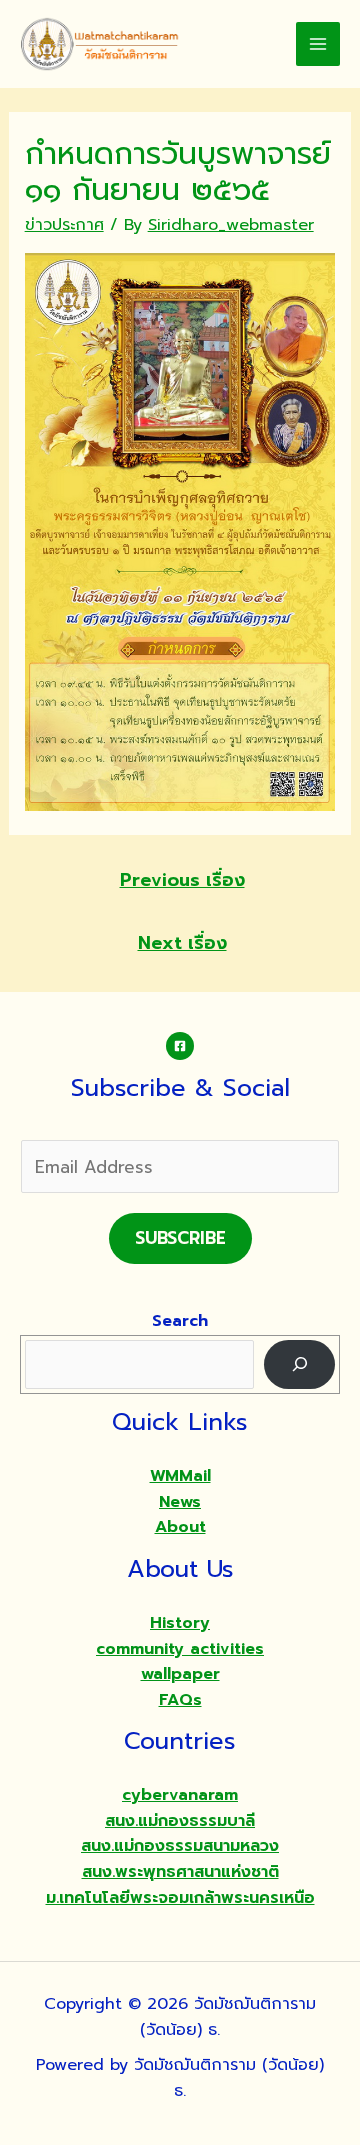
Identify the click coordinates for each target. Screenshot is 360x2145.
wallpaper (180, 1674)
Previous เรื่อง (182, 880)
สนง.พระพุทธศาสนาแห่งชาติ (180, 1872)
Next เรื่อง (182, 943)
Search (180, 1321)
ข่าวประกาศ (64, 225)
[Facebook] (180, 1046)
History (180, 1623)
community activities (180, 1649)
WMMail (180, 1476)
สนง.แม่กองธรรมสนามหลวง (180, 1846)
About (180, 1527)
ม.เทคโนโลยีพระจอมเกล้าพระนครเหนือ (180, 1898)
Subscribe (180, 1238)
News (180, 1502)
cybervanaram (180, 1795)
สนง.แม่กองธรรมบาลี (180, 1821)
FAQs (180, 1700)
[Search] (299, 1364)
